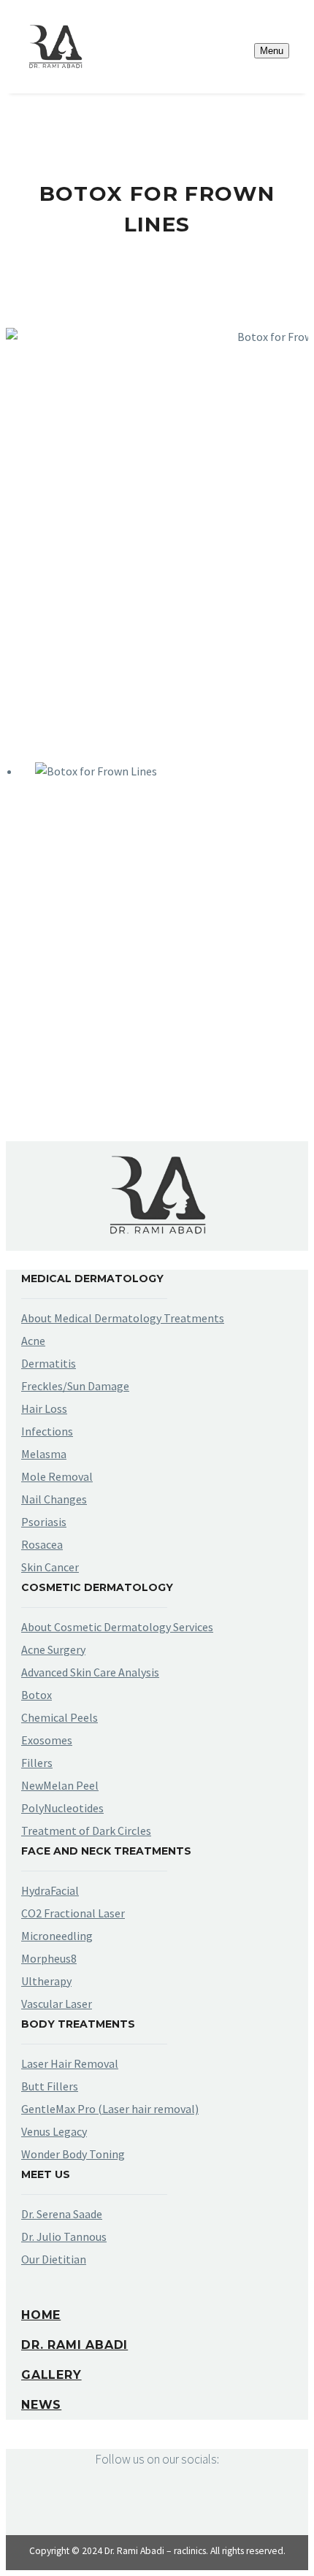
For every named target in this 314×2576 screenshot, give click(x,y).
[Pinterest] (58, 1085)
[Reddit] (121, 1085)
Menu (272, 51)
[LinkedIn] (100, 1085)
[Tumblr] (79, 1085)
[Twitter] (37, 1085)
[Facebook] (15, 1085)
